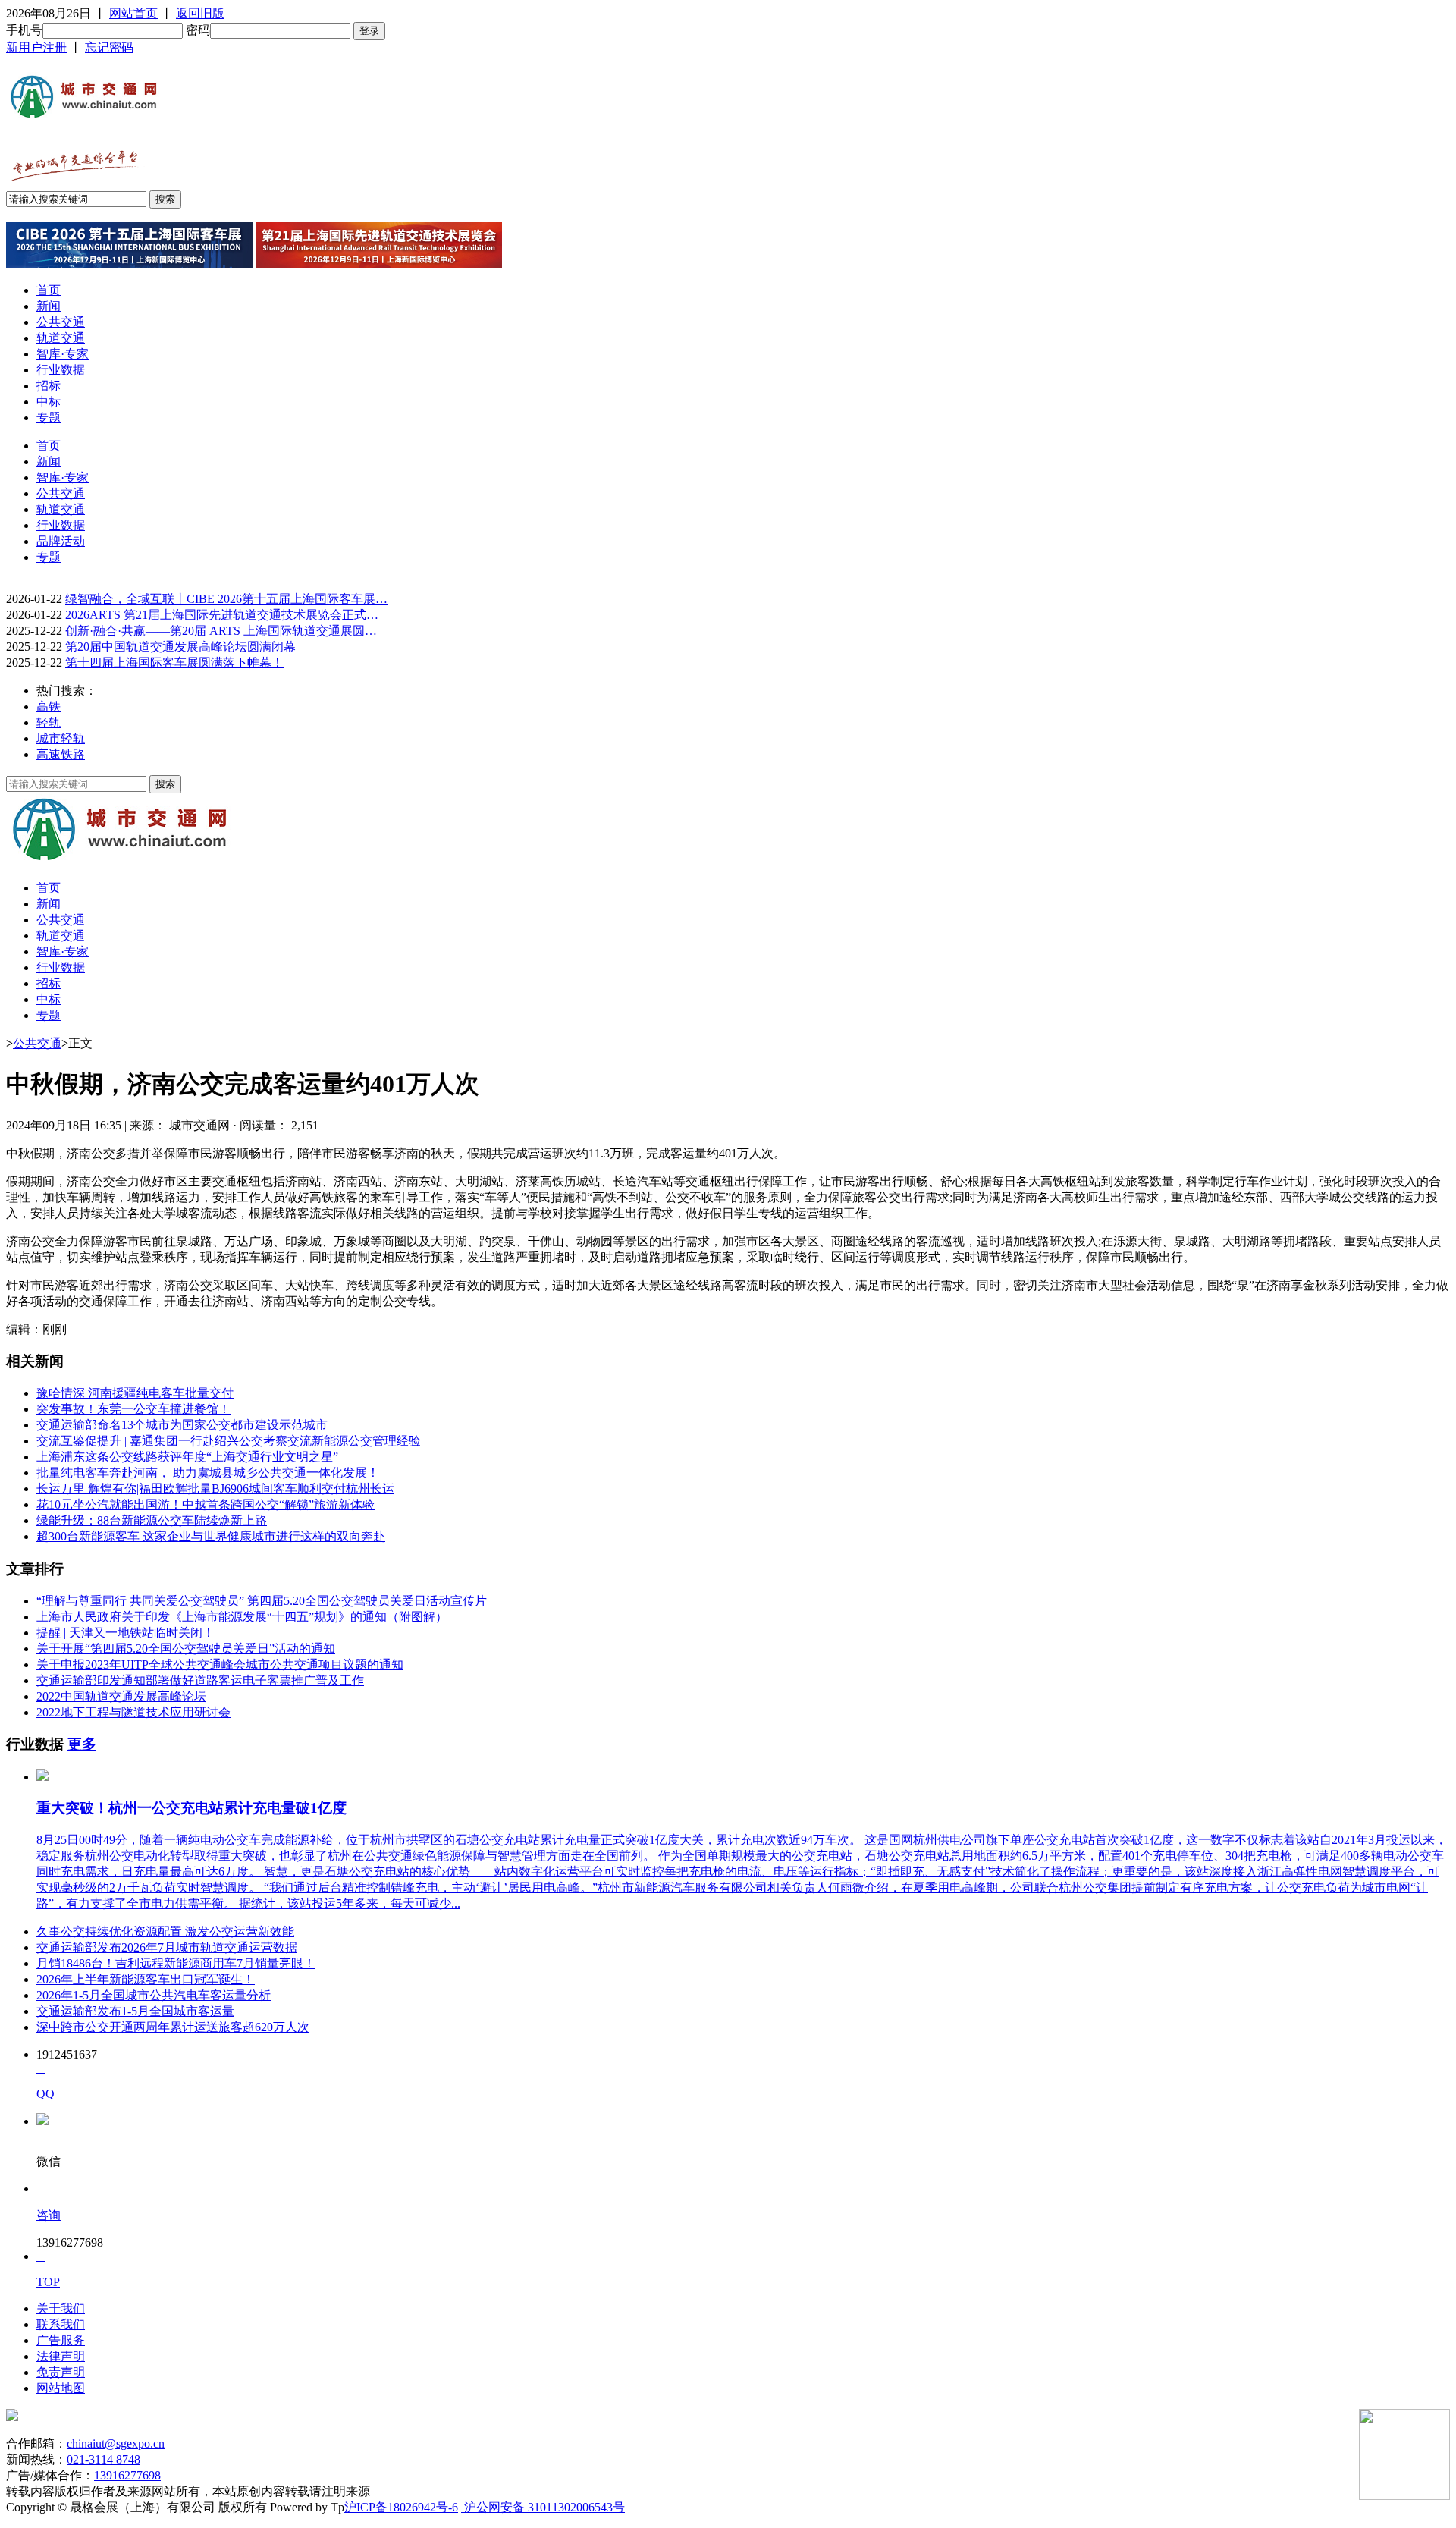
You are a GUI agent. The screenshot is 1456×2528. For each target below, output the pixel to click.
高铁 (49, 707)
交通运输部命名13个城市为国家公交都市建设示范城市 (182, 1425)
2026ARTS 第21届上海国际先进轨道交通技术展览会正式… (222, 615)
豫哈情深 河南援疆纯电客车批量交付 (135, 1393)
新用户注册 (36, 47)
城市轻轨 (61, 738)
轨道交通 (61, 338)
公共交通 (61, 322)
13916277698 (127, 2475)
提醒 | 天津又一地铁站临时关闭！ (126, 1633)
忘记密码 (109, 47)
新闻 (49, 306)
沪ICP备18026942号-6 (401, 2507)
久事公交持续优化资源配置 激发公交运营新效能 (165, 1931)
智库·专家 (63, 354)
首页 (49, 290)
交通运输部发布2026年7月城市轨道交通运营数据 (167, 1947)
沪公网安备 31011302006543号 (543, 2507)
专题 (49, 418)
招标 (49, 386)
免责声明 (61, 2372)
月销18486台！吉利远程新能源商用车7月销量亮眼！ (176, 1963)
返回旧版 (200, 13)
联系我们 (61, 2324)
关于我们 (61, 2308)
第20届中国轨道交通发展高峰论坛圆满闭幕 (180, 647)
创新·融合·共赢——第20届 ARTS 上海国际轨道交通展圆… (221, 631)
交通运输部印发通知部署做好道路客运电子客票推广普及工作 (200, 1680)
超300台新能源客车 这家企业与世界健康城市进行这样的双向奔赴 (211, 1536)
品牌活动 (61, 541)
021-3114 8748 (104, 2459)
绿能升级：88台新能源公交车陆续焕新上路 (152, 1520)
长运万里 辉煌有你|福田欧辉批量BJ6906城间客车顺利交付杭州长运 (215, 1489)
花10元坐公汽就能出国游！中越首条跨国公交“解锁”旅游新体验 (206, 1504)
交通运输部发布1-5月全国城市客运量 (135, 2011)
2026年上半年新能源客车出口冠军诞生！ (146, 1979)
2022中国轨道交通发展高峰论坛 (121, 1696)
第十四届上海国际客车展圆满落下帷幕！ (174, 663)
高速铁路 (61, 754)
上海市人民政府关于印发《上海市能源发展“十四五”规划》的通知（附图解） (242, 1617)
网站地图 (61, 2388)
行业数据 (61, 370)
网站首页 (133, 13)
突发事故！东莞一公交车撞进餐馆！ (133, 1409)
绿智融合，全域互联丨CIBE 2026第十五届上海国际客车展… (226, 599)
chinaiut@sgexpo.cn (116, 2443)
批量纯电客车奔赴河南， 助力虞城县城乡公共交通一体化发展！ (208, 1473)
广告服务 (61, 2340)
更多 (82, 1744)
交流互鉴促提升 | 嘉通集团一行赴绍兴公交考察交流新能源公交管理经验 (229, 1441)
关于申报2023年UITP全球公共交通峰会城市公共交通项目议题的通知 (220, 1664)
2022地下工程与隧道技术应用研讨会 (133, 1712)
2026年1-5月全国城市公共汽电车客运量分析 (154, 1995)
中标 (49, 402)
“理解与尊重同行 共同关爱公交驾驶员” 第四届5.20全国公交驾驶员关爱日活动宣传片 (262, 1601)
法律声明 (61, 2356)
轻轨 (49, 722)
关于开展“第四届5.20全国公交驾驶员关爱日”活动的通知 (186, 1649)
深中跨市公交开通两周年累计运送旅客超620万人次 (173, 2027)
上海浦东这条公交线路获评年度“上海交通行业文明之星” (187, 1457)
